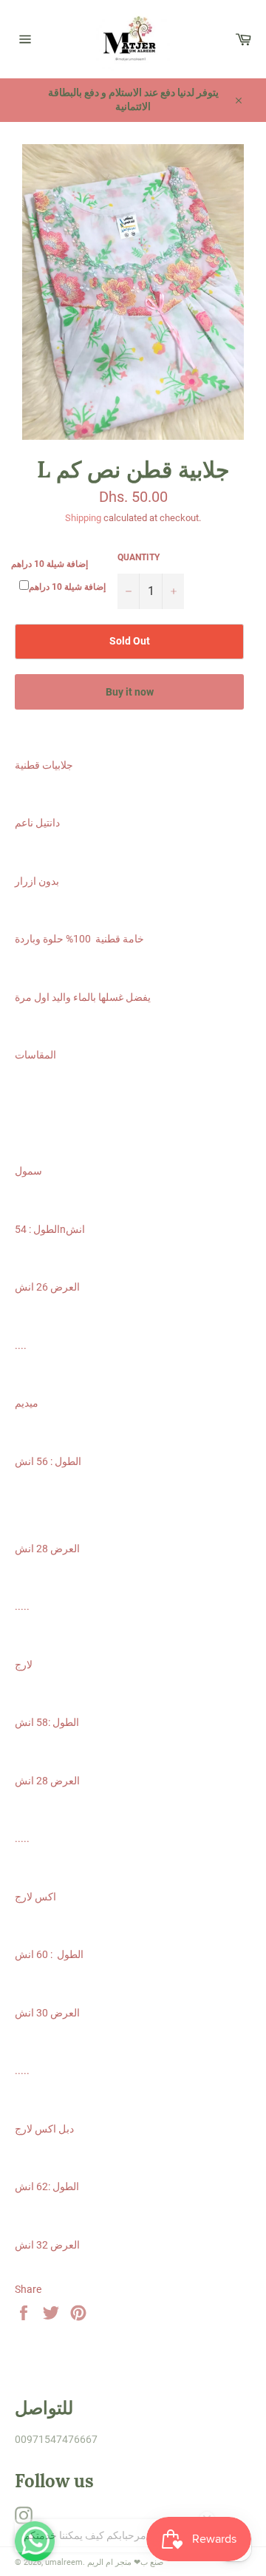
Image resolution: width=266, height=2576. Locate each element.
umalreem (64, 2562)
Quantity (139, 557)
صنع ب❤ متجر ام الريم (125, 2562)
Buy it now (130, 692)
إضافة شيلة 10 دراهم (50, 564)
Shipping (83, 518)
